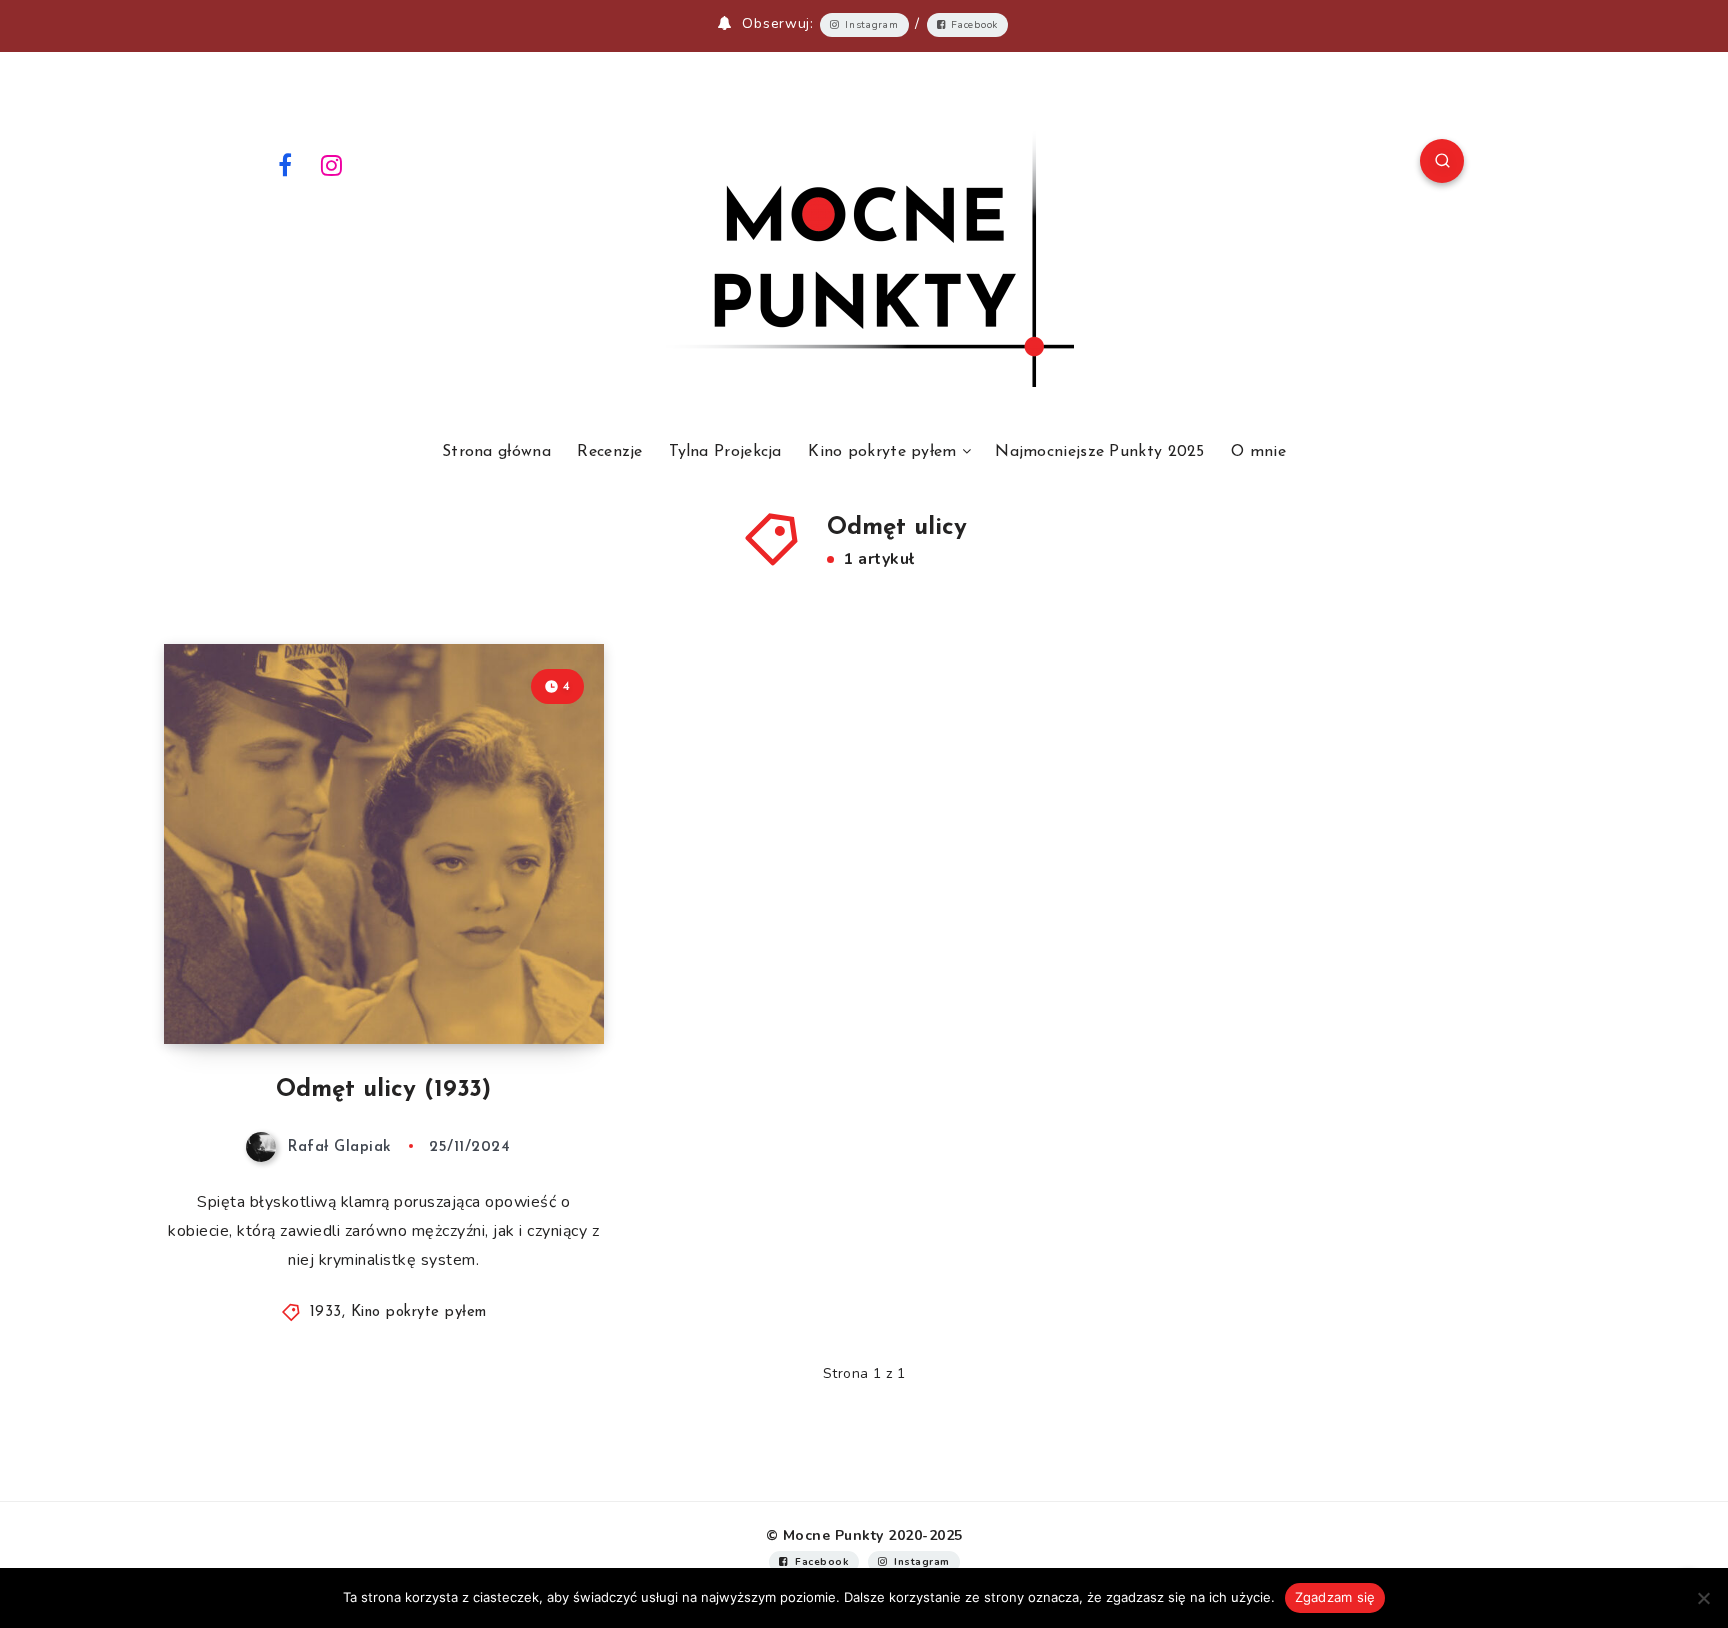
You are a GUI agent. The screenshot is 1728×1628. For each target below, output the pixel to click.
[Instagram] (332, 164)
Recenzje (609, 452)
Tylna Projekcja (725, 452)
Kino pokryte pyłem (882, 452)
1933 (326, 1312)
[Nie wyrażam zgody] (1703, 1598)
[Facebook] (285, 164)
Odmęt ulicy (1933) (383, 1090)
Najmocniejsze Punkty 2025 (1100, 452)
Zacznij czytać (524, 984)
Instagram (871, 25)
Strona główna (496, 452)
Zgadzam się (1335, 1597)
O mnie (1258, 452)
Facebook (974, 25)
